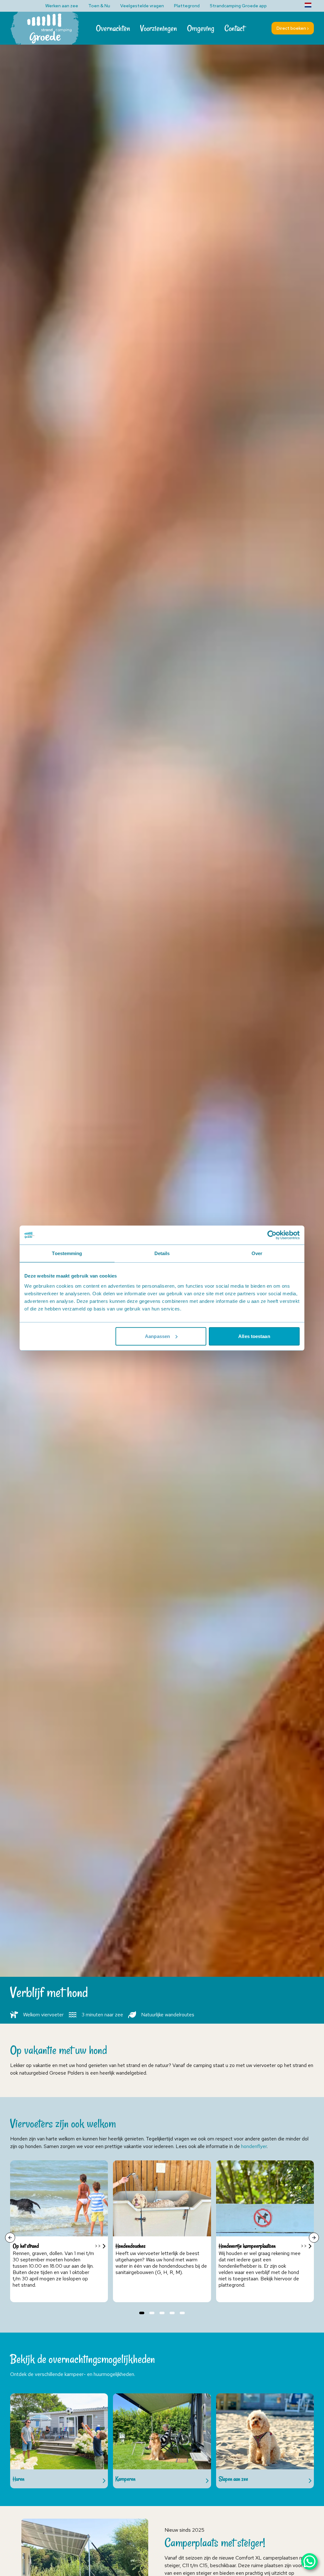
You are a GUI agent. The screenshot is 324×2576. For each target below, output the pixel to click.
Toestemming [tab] (67, 1253)
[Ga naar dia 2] (152, 2313)
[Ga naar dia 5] (182, 2313)
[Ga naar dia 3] (162, 2313)
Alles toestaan (254, 1336)
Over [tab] (257, 1253)
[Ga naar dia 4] (172, 2313)
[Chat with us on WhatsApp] (309, 2561)
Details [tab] (162, 1253)
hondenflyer (254, 2146)
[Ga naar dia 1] (142, 2313)
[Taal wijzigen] (308, 5)
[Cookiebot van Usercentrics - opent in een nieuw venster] (272, 1235)
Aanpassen (157, 1336)
